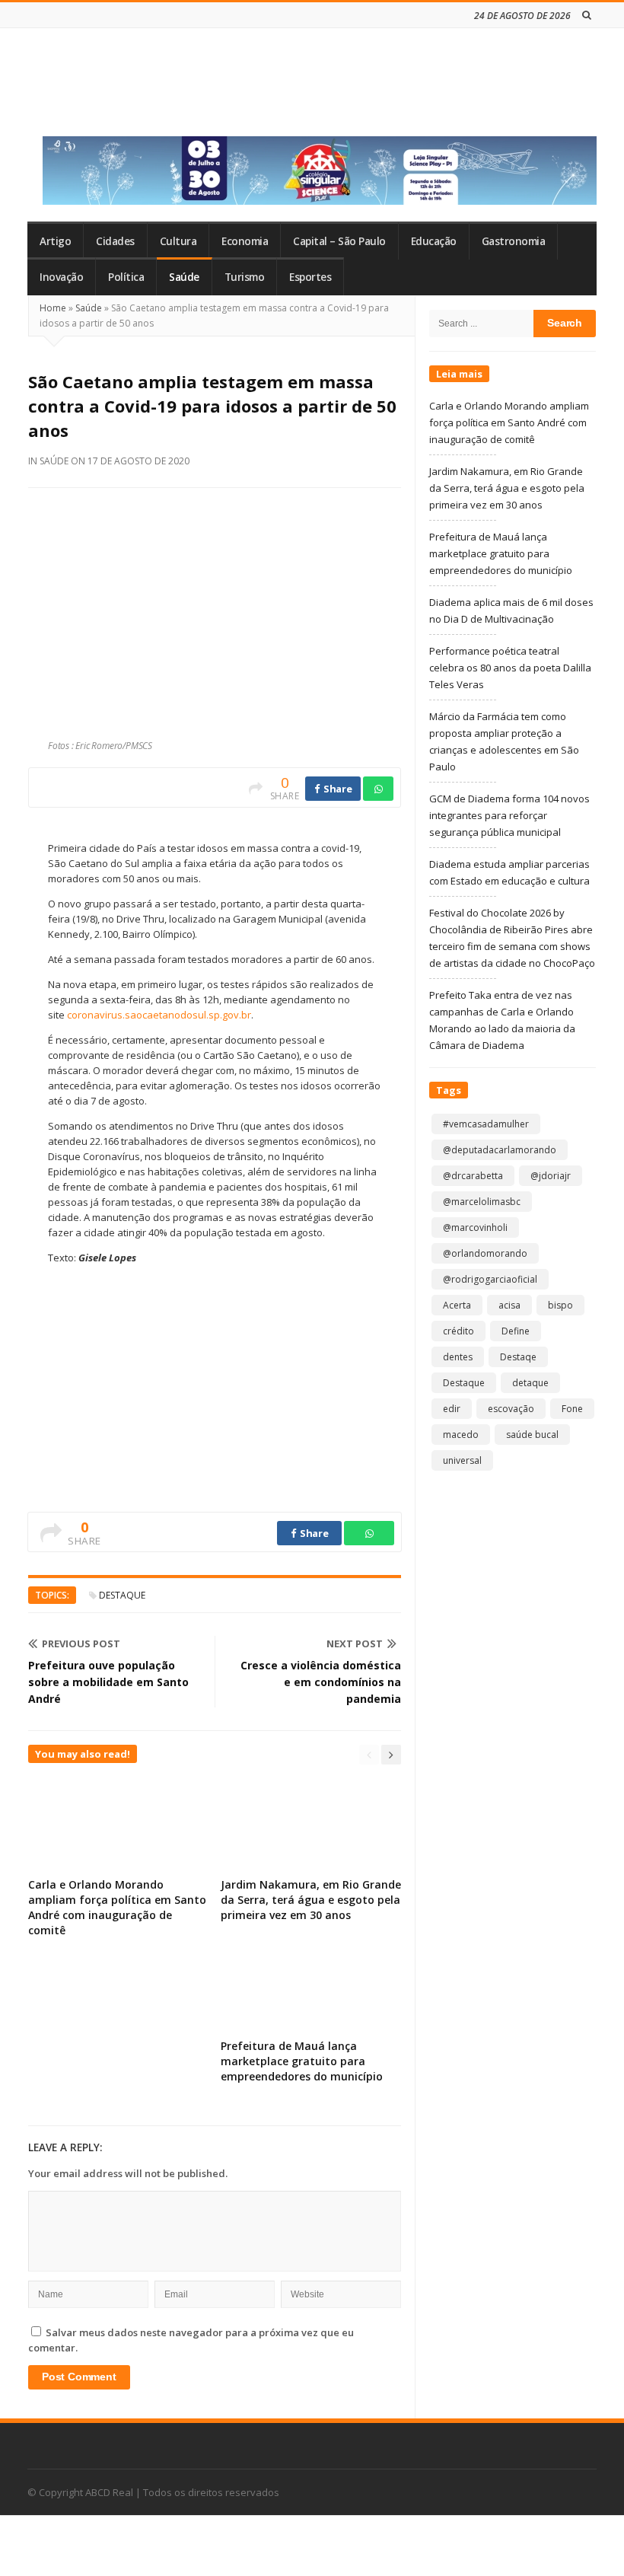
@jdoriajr (551, 1176)
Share (336, 789)
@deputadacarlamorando (500, 1150)
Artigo (55, 241)
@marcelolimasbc (482, 1202)
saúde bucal (532, 1435)
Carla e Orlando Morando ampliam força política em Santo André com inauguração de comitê (117, 1907)
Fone (572, 1409)
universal (462, 1460)
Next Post (355, 1643)
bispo (560, 1305)
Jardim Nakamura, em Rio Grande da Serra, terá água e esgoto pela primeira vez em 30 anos (311, 1900)
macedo (461, 1435)
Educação (434, 241)
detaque (530, 1383)
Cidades (115, 241)
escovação (511, 1409)
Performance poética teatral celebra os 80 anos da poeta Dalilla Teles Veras (510, 668)
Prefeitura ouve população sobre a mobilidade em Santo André (108, 1682)
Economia (245, 241)
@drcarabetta (473, 1176)
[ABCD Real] (138, 91)
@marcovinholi (475, 1227)
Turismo (245, 277)
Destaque (122, 1595)
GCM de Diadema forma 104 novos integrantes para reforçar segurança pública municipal (509, 815)
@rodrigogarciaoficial (490, 1279)
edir (452, 1409)
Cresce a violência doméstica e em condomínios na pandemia (321, 1682)
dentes (458, 1357)
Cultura (178, 241)
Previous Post (81, 1643)
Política (126, 277)
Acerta (457, 1305)
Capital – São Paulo (339, 241)
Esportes (310, 277)
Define (516, 1331)
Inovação (61, 277)
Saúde (184, 277)
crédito (458, 1331)
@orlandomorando (485, 1253)
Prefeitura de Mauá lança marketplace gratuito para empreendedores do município (302, 2061)
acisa (509, 1305)
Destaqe (518, 1357)
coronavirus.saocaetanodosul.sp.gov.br (159, 1015)
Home (53, 308)
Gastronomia (514, 241)
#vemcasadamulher (486, 1124)
